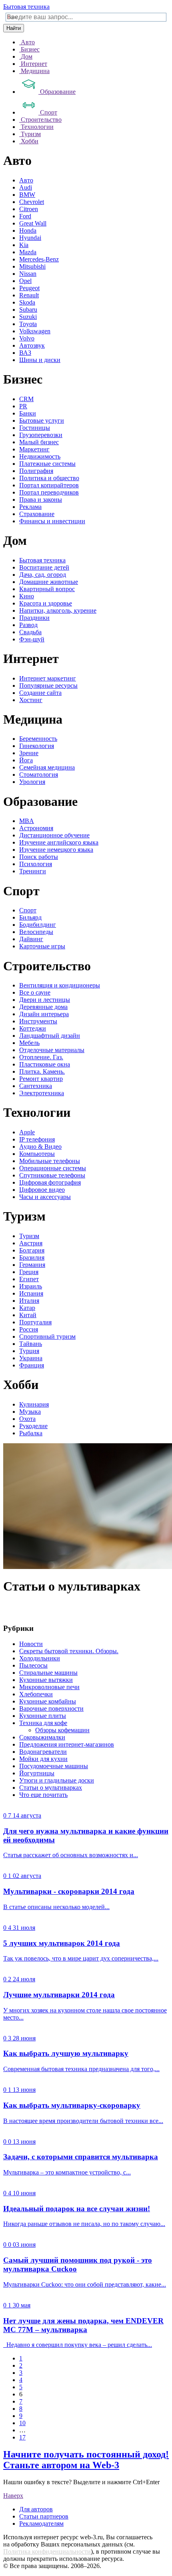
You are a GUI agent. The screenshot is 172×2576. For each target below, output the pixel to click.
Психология (36, 864)
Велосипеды (36, 932)
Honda (28, 230)
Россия (29, 1329)
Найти (14, 28)
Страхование (37, 514)
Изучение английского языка (59, 842)
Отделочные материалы (52, 1050)
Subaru (28, 310)
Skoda (27, 302)
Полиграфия (36, 471)
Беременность (38, 739)
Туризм (29, 1236)
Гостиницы (35, 428)
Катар (27, 1308)
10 (22, 2423)
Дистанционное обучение (54, 835)
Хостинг (31, 700)
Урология (32, 782)
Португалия (35, 1322)
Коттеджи (33, 1028)
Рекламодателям (41, 2524)
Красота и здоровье (46, 603)
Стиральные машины (48, 1673)
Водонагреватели (43, 1752)
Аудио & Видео (40, 1147)
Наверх (13, 2496)
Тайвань (31, 1344)
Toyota (28, 324)
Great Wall (33, 223)
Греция (29, 1272)
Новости (31, 1644)
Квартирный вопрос (47, 589)
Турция (29, 1351)
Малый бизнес (39, 442)
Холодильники (40, 1658)
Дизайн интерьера (44, 1014)
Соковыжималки (42, 1737)
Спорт (28, 910)
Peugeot (29, 288)
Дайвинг (31, 939)
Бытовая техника (26, 7)
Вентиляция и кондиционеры (60, 985)
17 (22, 2437)
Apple (27, 1132)
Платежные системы (47, 464)
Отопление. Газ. (41, 1057)
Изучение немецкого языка (56, 850)
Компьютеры (37, 1154)
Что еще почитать (43, 1795)
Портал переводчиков (49, 492)
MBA (27, 821)
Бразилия (32, 1257)
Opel (25, 281)
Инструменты (38, 1021)
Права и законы (41, 500)
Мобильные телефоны (50, 1161)
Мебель (29, 1043)
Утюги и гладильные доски (57, 1780)
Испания (31, 1293)
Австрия (31, 1243)
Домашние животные (49, 582)
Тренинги (33, 871)
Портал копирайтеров (49, 485)
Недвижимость (40, 456)
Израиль (31, 1286)
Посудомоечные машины (54, 1766)
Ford (25, 216)
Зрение (29, 753)
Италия (29, 1301)
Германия (32, 1265)
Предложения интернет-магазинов (67, 1744)
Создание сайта (40, 693)
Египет (29, 1279)
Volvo (27, 338)
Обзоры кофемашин (62, 1730)
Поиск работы (39, 857)
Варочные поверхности (51, 1708)
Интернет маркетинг (48, 678)
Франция (32, 1365)
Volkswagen (35, 331)
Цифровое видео (42, 1190)
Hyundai (30, 238)
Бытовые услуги (42, 420)
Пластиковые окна (45, 1064)
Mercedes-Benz (39, 259)
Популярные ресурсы (48, 686)
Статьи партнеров (44, 2516)
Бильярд (30, 917)
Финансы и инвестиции (52, 521)
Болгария (32, 1250)
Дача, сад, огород (43, 575)
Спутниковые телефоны (52, 1175)
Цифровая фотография (50, 1182)
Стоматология (39, 775)
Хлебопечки (36, 1694)
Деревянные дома (43, 1007)
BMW (27, 195)
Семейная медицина (47, 767)
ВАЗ (25, 353)
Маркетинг (34, 449)
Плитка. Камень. (42, 1071)
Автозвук (32, 345)
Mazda (28, 252)
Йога (26, 760)
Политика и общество (49, 478)
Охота (27, 1419)
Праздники (34, 618)
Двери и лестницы (45, 1000)
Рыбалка (31, 1433)
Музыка (30, 1412)
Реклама (30, 507)
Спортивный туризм (47, 1336)
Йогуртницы (37, 1773)
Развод (28, 625)
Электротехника (42, 1093)
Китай (28, 1315)
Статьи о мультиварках (51, 1788)
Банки (28, 413)
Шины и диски (40, 360)
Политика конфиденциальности (47, 2551)
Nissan (28, 274)
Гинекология (37, 746)
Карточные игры (42, 946)
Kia (24, 245)
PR (23, 406)
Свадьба (30, 632)
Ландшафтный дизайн (50, 1036)
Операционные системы (53, 1168)
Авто (26, 180)
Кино (27, 596)
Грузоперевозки (41, 435)
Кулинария (34, 1404)
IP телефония (37, 1139)
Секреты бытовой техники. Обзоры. (69, 1651)
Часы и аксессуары (45, 1197)
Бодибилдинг (38, 925)
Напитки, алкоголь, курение (58, 610)
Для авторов (36, 2509)
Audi (26, 187)
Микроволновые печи (49, 1687)
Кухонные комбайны (48, 1701)
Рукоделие (33, 1426)
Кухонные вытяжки (46, 1680)
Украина (31, 1358)
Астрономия (36, 828)
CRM (26, 399)
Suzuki (28, 317)
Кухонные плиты (43, 1716)
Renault (29, 295)
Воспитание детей (44, 567)
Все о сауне (35, 992)
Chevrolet (32, 202)
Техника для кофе (43, 1723)
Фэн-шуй (32, 639)
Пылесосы (33, 1665)
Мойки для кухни (43, 1759)
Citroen (29, 209)
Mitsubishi (32, 266)
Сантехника (36, 1086)
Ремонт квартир (41, 1079)
